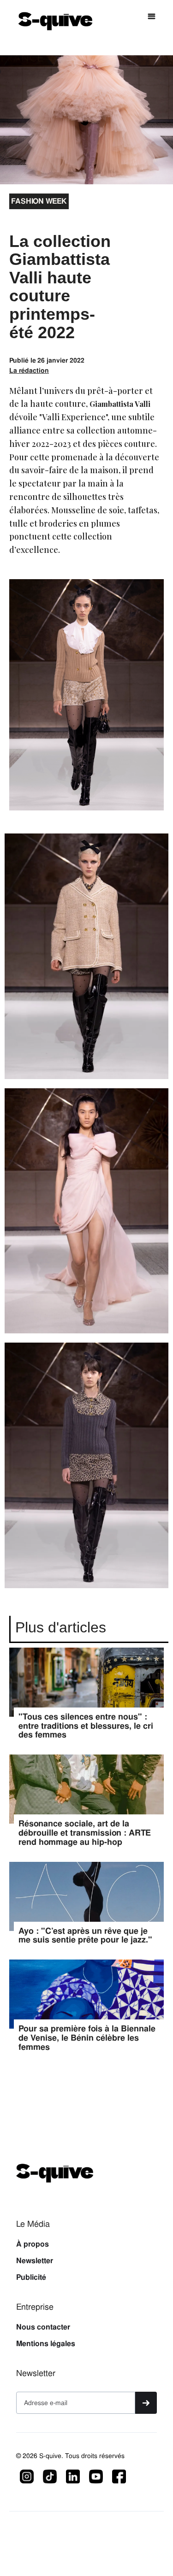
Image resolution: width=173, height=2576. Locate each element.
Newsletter (35, 2261)
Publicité (31, 2277)
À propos (33, 2244)
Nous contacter (43, 2327)
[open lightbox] (86, 961)
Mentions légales (46, 2344)
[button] (152, 17)
